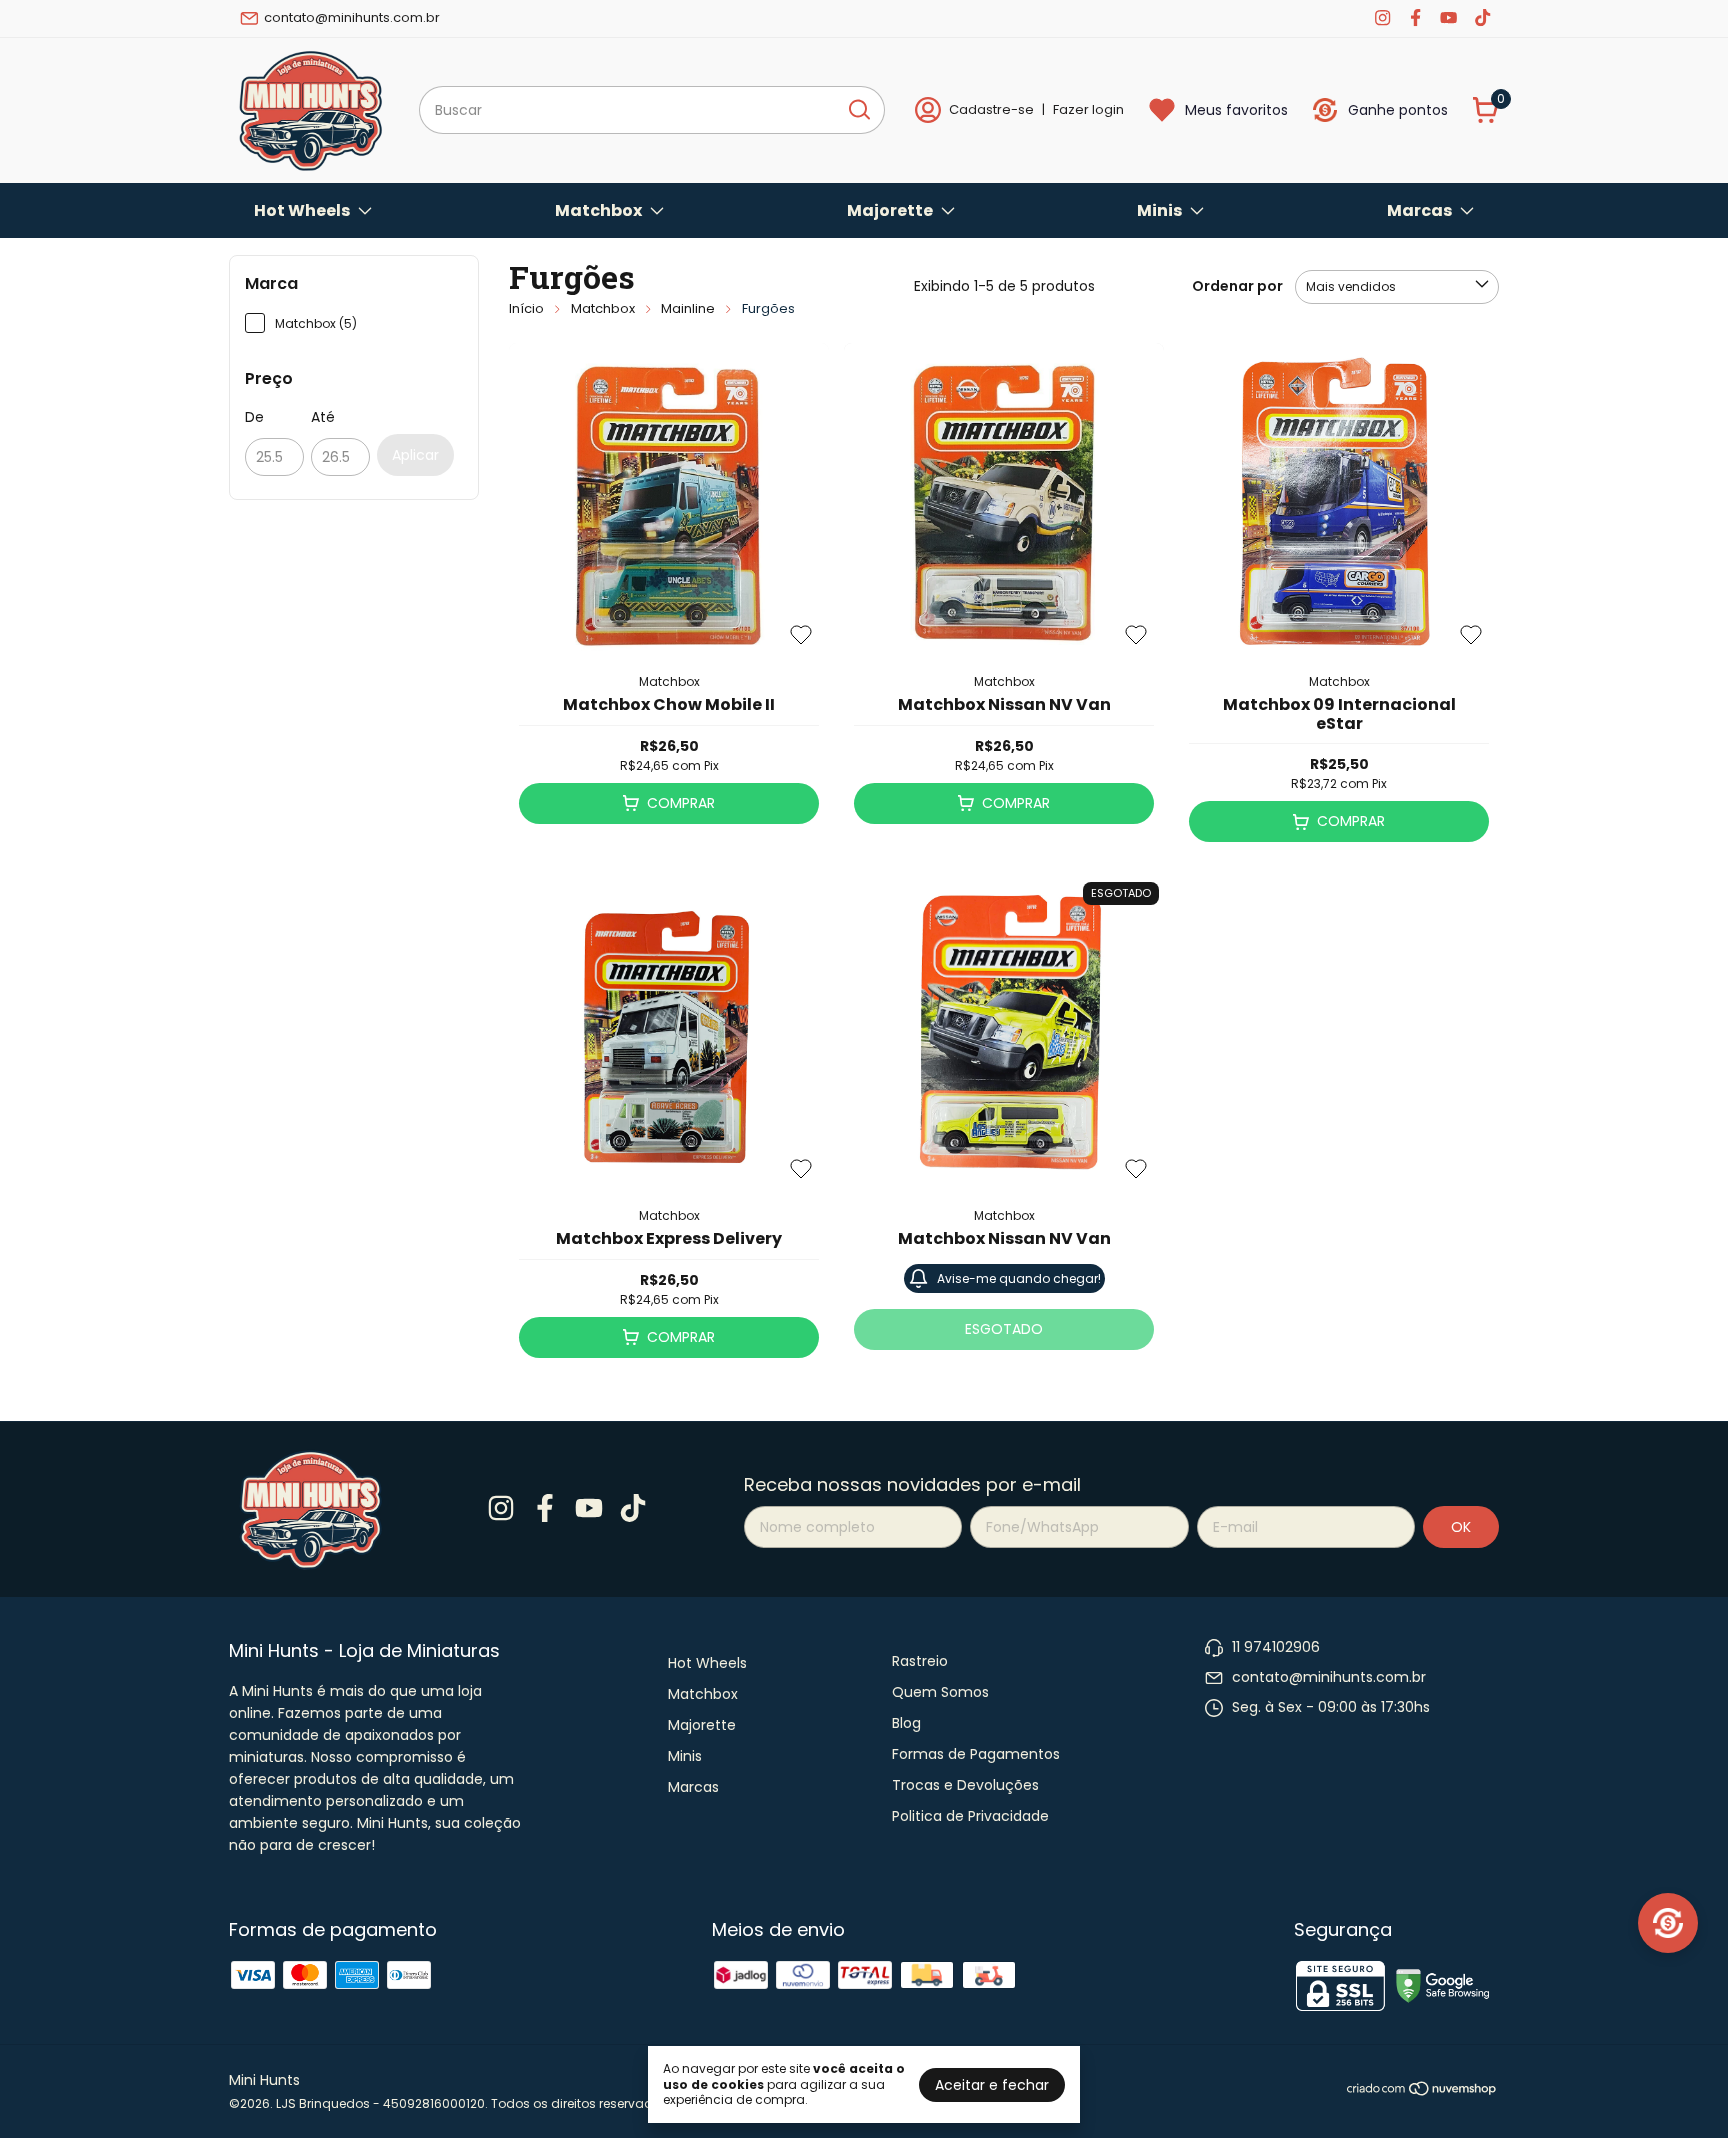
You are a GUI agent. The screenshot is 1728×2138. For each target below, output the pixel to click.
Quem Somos (940, 1692)
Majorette (890, 210)
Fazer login (1088, 109)
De (254, 417)
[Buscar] (858, 109)
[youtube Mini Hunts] (1448, 18)
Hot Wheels (302, 210)
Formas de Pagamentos (976, 1754)
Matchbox (598, 210)
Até (323, 417)
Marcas (1419, 210)
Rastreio (920, 1661)
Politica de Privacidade (970, 1816)
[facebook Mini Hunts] (1415, 18)
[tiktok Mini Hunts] (1482, 18)
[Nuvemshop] (1422, 2092)
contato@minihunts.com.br (352, 17)
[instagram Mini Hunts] (1382, 18)
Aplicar (415, 455)
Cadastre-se (991, 109)
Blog (906, 1723)
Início (526, 308)
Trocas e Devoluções (965, 1785)
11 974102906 (1276, 1647)
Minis (1159, 210)
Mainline (688, 308)
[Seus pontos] (1668, 1923)
